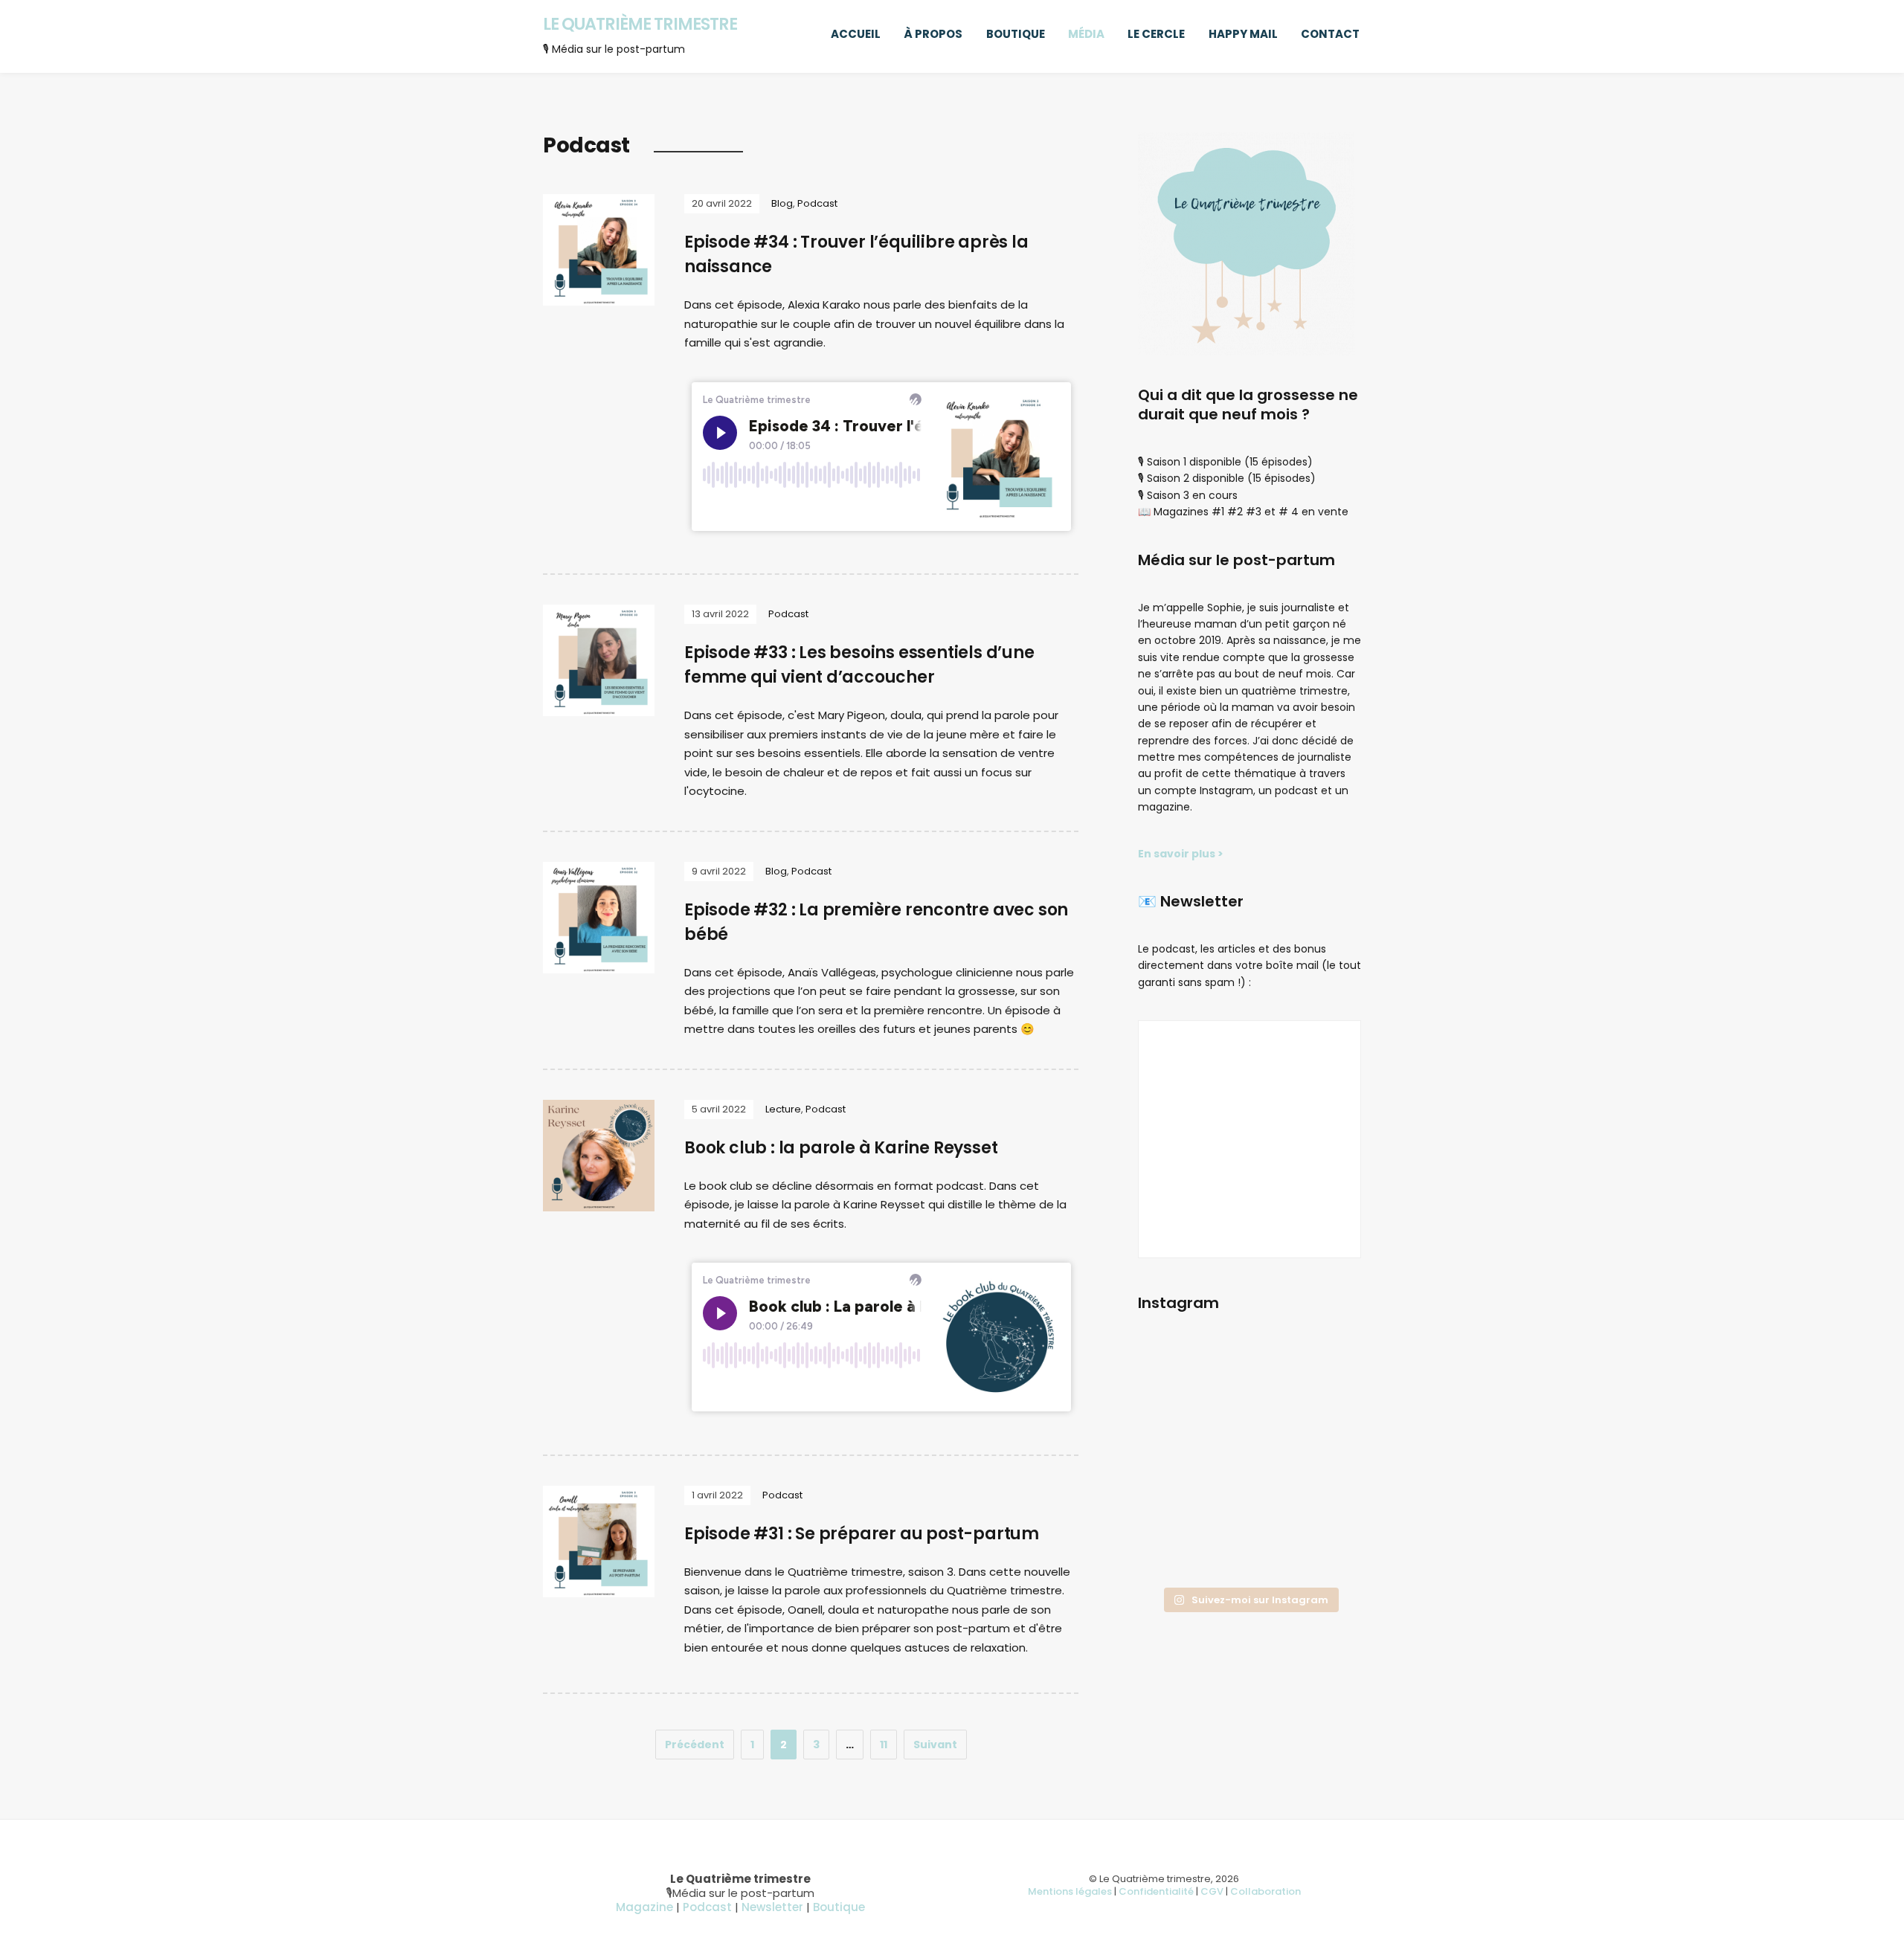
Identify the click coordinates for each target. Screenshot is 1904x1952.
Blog (782, 203)
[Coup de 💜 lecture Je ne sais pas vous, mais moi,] (1249, 1417)
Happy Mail (1243, 34)
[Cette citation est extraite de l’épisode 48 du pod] (1173, 1556)
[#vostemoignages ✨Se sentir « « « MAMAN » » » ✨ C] (1249, 1509)
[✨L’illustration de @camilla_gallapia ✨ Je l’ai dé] (1326, 1463)
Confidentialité (1156, 1891)
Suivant (935, 1745)
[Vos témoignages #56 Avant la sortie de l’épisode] (1173, 1509)
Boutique (1016, 34)
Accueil (856, 34)
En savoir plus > (1181, 854)
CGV (1212, 1891)
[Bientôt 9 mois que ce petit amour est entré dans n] (1173, 1463)
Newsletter (772, 1907)
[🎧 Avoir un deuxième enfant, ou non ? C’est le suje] (1249, 1463)
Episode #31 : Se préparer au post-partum (862, 1534)
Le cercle (1156, 34)
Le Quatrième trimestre (640, 24)
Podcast (817, 203)
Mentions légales (1070, 1891)
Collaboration (1265, 1891)
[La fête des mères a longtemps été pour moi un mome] (1326, 1509)
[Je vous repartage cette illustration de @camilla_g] (1326, 1556)
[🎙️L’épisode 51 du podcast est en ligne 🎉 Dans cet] (1326, 1370)
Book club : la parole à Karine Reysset (841, 1148)
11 (884, 1745)
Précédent (695, 1745)
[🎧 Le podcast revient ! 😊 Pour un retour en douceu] (1173, 1417)
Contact (1330, 34)
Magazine (644, 1907)
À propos (933, 34)
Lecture (783, 1109)
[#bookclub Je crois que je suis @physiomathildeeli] (1326, 1417)
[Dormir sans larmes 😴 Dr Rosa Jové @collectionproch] (1173, 1370)
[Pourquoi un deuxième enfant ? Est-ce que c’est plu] (1249, 1556)
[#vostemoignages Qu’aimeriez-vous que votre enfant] (1249, 1370)
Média (1086, 34)
